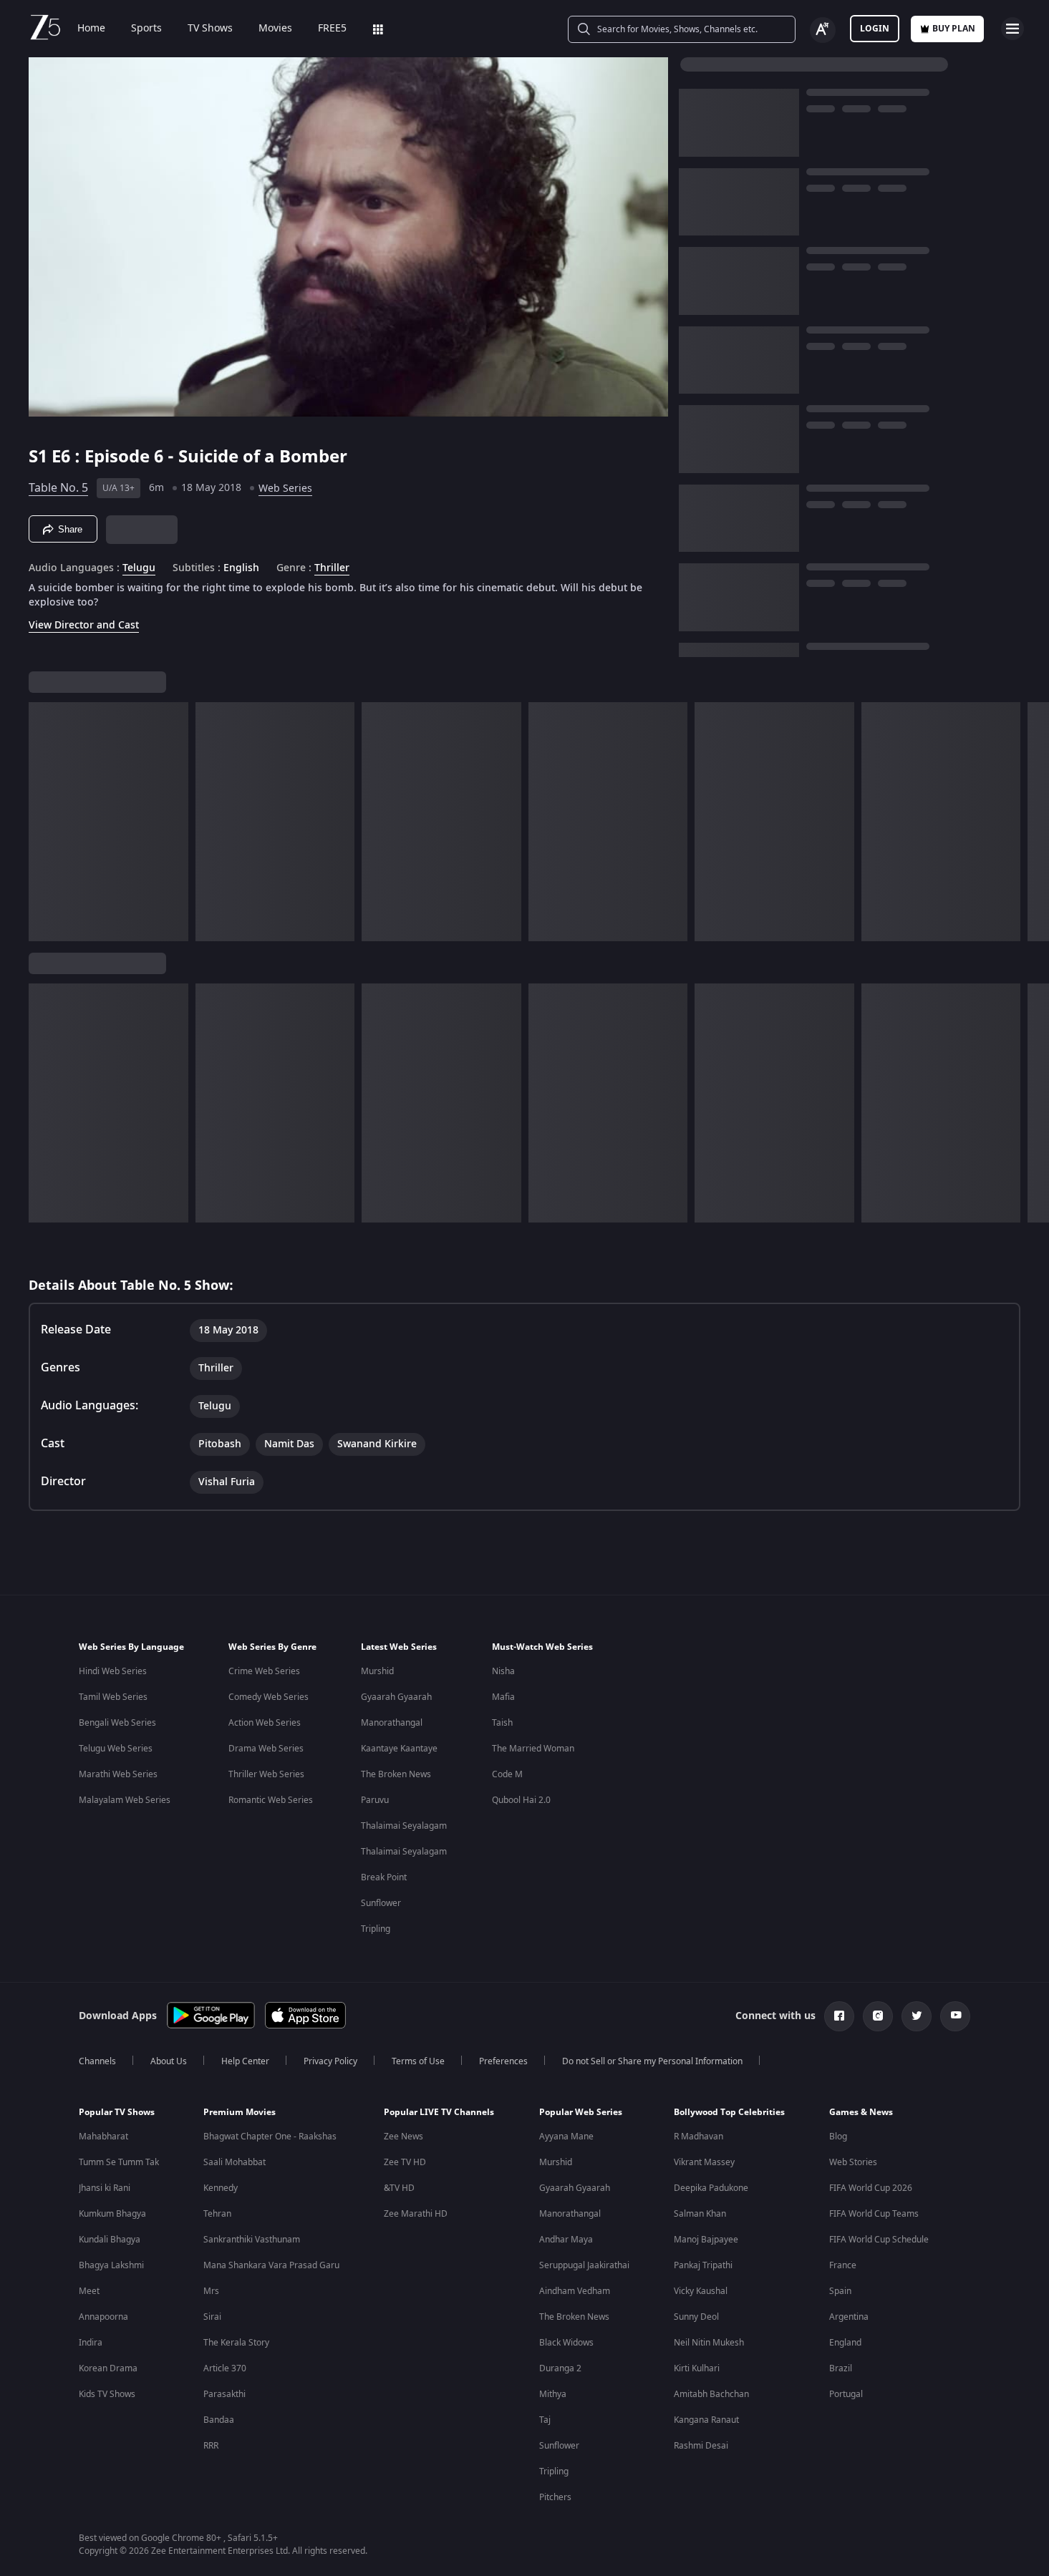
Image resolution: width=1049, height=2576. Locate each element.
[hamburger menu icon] (1012, 29)
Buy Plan (954, 29)
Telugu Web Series (116, 1749)
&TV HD (399, 2188)
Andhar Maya (566, 2240)
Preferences (503, 2061)
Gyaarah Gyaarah (396, 1697)
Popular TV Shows (117, 2112)
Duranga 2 (560, 2368)
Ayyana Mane (566, 2137)
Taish (502, 1723)
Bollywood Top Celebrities (729, 2112)
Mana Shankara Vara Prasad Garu (271, 2265)
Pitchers (555, 2497)
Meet (89, 2291)
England (845, 2343)
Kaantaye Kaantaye (399, 1749)
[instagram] (878, 2016)
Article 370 (225, 2368)
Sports (146, 29)
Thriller (332, 568)
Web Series (285, 489)
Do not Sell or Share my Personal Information (652, 2061)
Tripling (376, 1929)
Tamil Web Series (113, 1697)
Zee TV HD (405, 2162)
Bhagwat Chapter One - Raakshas (270, 2137)
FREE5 (332, 29)
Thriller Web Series (266, 1774)
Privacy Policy (330, 2061)
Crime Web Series (264, 1671)
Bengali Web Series (117, 1723)
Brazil (841, 2368)
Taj (545, 2420)
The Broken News (396, 1774)
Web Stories (853, 2162)
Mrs (211, 2291)
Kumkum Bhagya (112, 2214)
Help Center (245, 2061)
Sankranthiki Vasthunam (252, 2240)
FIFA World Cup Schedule (879, 2240)
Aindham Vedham (575, 2291)
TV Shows (210, 29)
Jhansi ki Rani (105, 2188)
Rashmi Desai (701, 2446)
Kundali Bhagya (110, 2240)
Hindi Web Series (113, 1671)
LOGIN (875, 29)
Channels (97, 2061)
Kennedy (221, 2188)
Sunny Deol (696, 2317)
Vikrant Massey (704, 2162)
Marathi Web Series (118, 1774)
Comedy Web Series (269, 1697)
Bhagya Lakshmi (111, 2265)
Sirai (212, 2317)
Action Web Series (265, 1723)
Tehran (217, 2214)
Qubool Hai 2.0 (521, 1800)
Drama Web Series (266, 1749)
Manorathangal (392, 1723)
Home (91, 29)
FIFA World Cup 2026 (871, 2188)
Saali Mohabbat (235, 2162)
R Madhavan (698, 2137)
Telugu (139, 568)
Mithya (553, 2394)
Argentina (849, 2317)
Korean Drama (108, 2368)
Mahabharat (103, 2137)
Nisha (503, 1671)
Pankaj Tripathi (703, 2265)
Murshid (377, 1671)
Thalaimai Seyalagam (404, 1826)
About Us (169, 2061)
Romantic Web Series (271, 1800)
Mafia (503, 1697)
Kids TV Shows (107, 2394)
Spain (840, 2291)
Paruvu (375, 1800)
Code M (507, 1774)
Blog (838, 2137)
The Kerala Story (236, 2343)
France (843, 2265)
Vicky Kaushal (701, 2291)
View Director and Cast (84, 625)
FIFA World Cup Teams (874, 2214)
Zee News (403, 2137)
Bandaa (219, 2420)
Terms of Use (418, 2061)
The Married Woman (533, 1749)
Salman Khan (700, 2214)
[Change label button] (823, 30)
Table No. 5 (58, 488)
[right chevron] (1034, 822)
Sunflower (381, 1903)
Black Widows (566, 2343)
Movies (275, 29)
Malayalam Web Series (125, 1800)
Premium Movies (240, 2112)
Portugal (846, 2394)
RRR (211, 2446)
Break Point (384, 1877)
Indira (91, 2343)
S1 (40, 457)
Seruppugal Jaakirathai (584, 2265)
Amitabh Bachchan (711, 2394)
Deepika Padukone (711, 2188)
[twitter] (917, 2016)
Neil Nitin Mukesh (709, 2343)
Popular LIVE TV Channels (439, 2112)
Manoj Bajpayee (706, 2240)
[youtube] (955, 2016)
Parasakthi (224, 2394)
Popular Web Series (581, 2112)
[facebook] (839, 2016)
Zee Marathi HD (416, 2214)
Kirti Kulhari (697, 2368)
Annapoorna (103, 2317)
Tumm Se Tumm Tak (119, 2162)
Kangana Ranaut (706, 2420)
